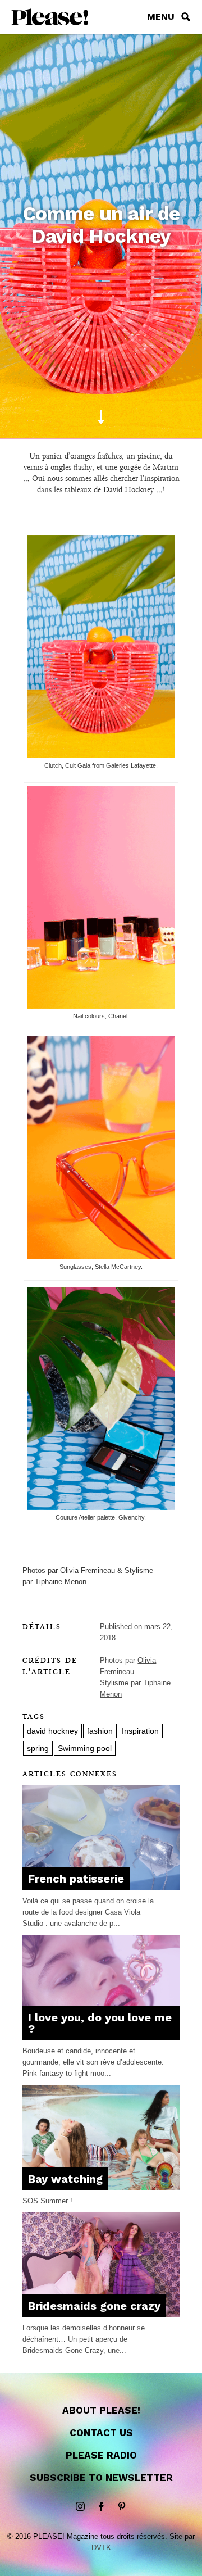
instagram (80, 2507)
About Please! (101, 2410)
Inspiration (140, 1731)
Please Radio (101, 2455)
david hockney (52, 1731)
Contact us (101, 2433)
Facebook (101, 2507)
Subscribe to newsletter (101, 2478)
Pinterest (122, 2507)
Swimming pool (85, 1748)
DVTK (101, 2548)
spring (38, 1748)
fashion (100, 1731)
